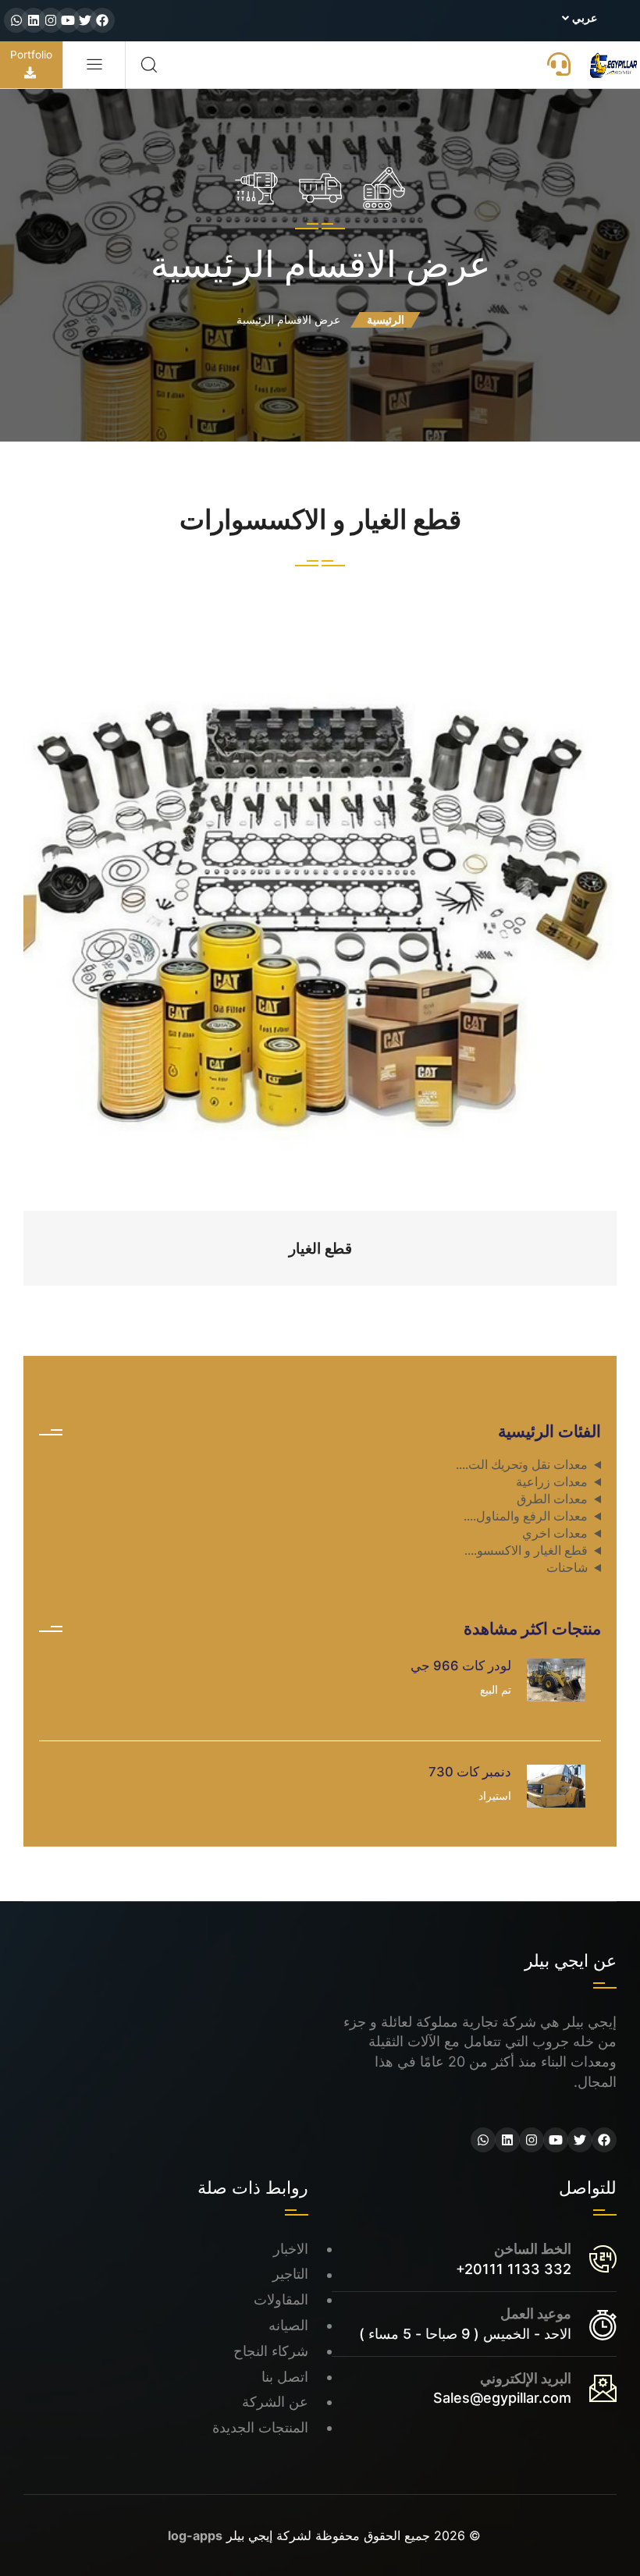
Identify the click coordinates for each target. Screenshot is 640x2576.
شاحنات (567, 1568)
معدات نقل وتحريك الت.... (522, 1465)
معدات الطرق (552, 1499)
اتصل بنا (285, 2377)
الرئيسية (386, 319)
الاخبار (291, 2249)
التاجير (290, 2274)
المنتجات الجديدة (260, 2427)
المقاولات (281, 2299)
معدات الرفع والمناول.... (526, 1516)
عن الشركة (275, 2402)
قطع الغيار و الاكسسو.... (526, 1551)
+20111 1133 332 (514, 2269)
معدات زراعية (552, 1482)
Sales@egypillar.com (502, 2398)
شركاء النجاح (271, 2351)
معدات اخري (555, 1533)
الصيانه (288, 2325)
